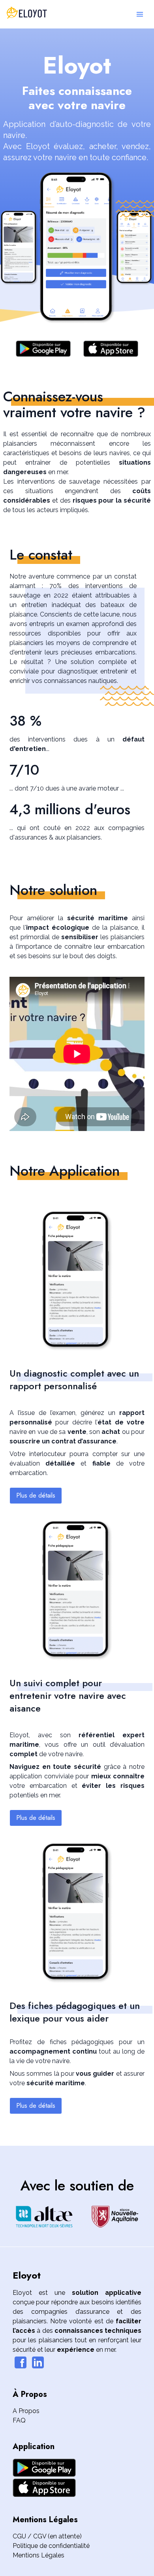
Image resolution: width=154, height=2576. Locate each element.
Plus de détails (36, 1495)
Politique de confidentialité (51, 2546)
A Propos (26, 2411)
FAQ (19, 2420)
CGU (19, 2536)
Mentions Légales (38, 2555)
